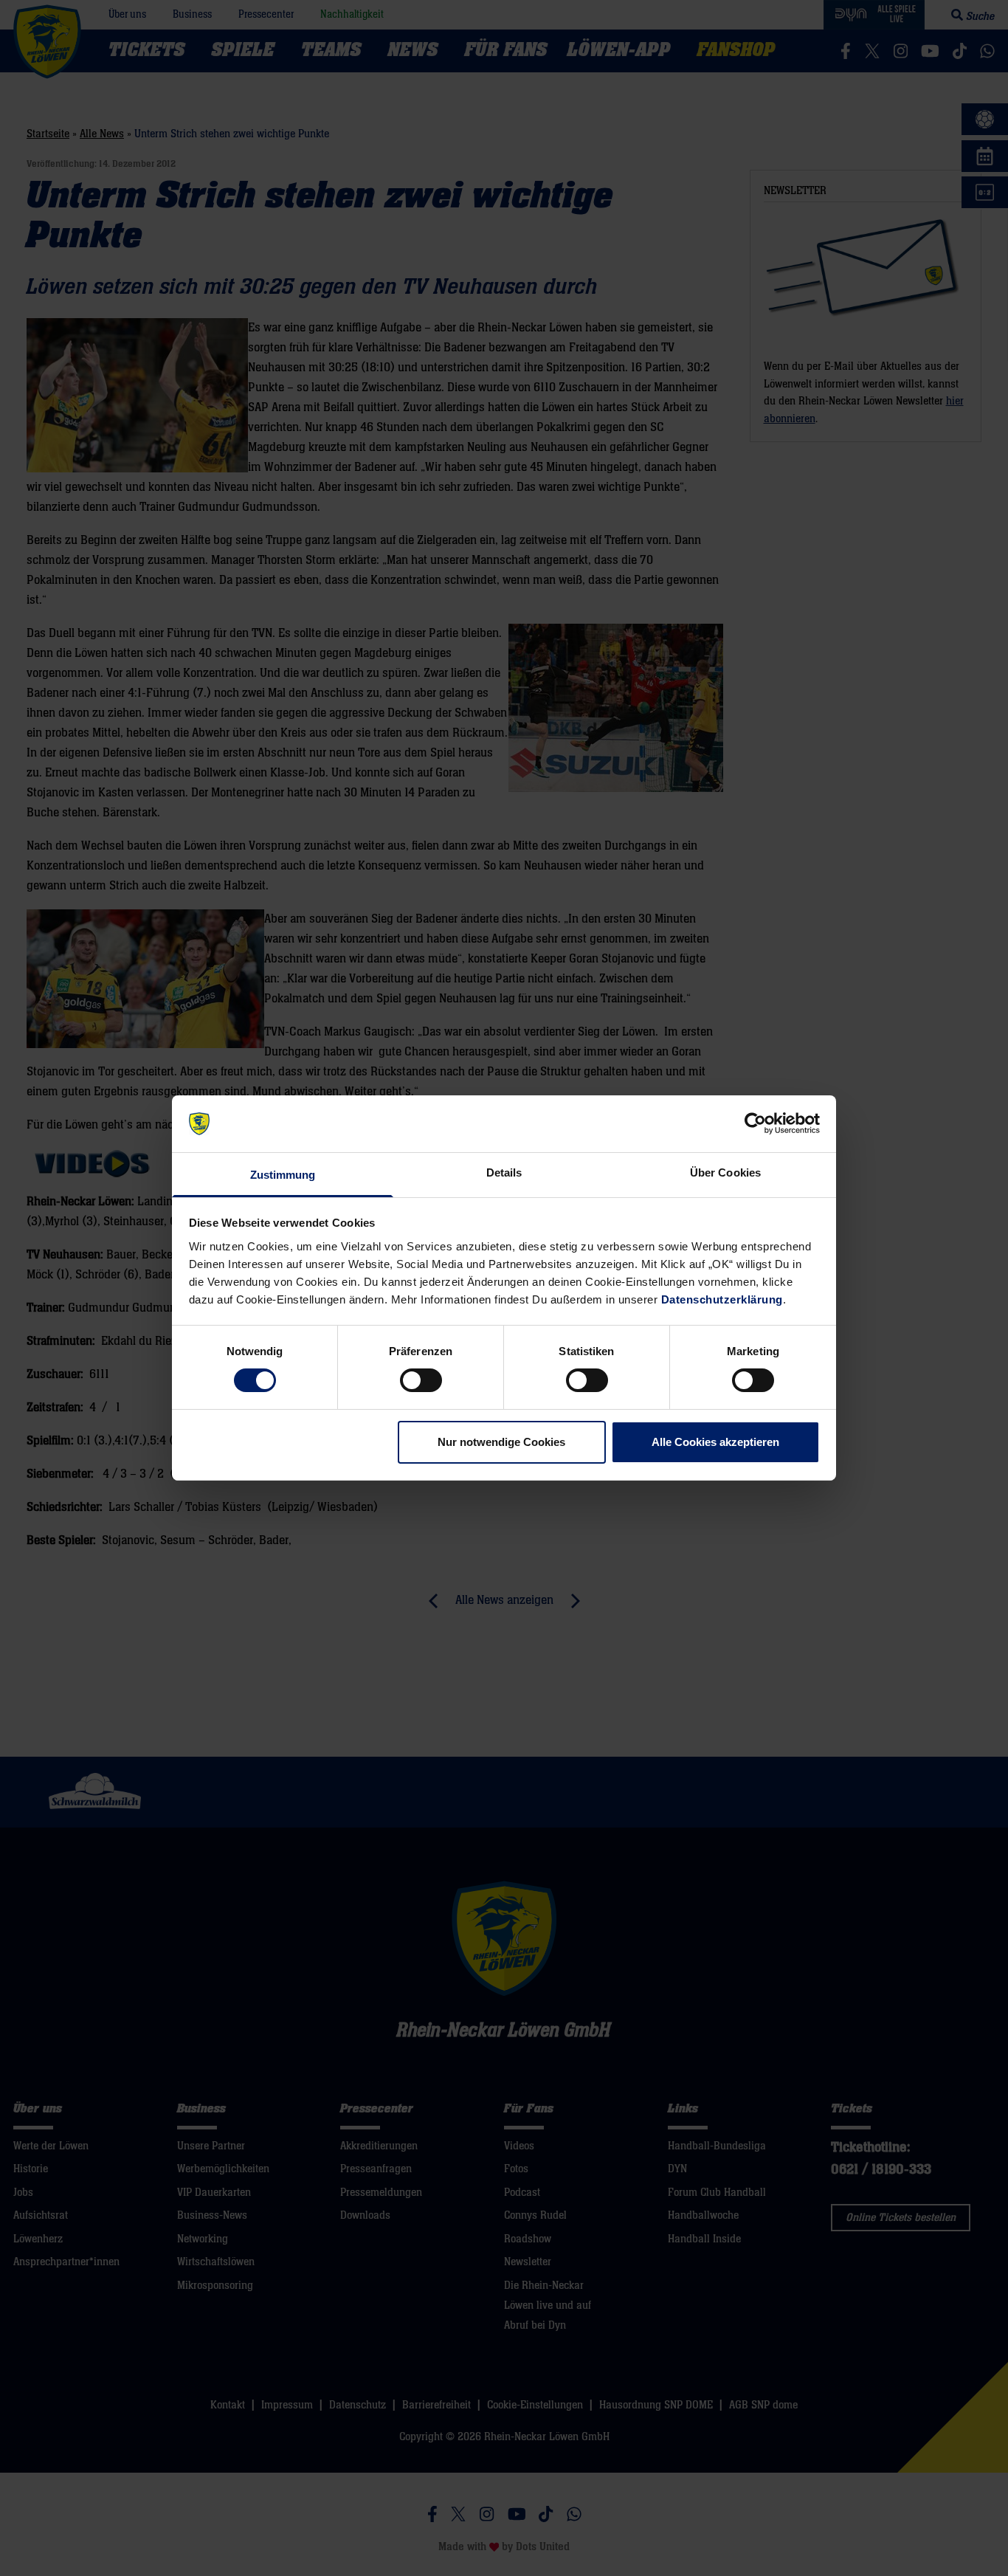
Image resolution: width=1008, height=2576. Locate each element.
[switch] (421, 1380)
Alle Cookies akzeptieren (715, 1442)
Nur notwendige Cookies (501, 1442)
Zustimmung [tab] (283, 1175)
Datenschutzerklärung (722, 1299)
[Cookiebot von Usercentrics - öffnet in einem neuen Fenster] (755, 1123)
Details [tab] (504, 1172)
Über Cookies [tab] (725, 1172)
